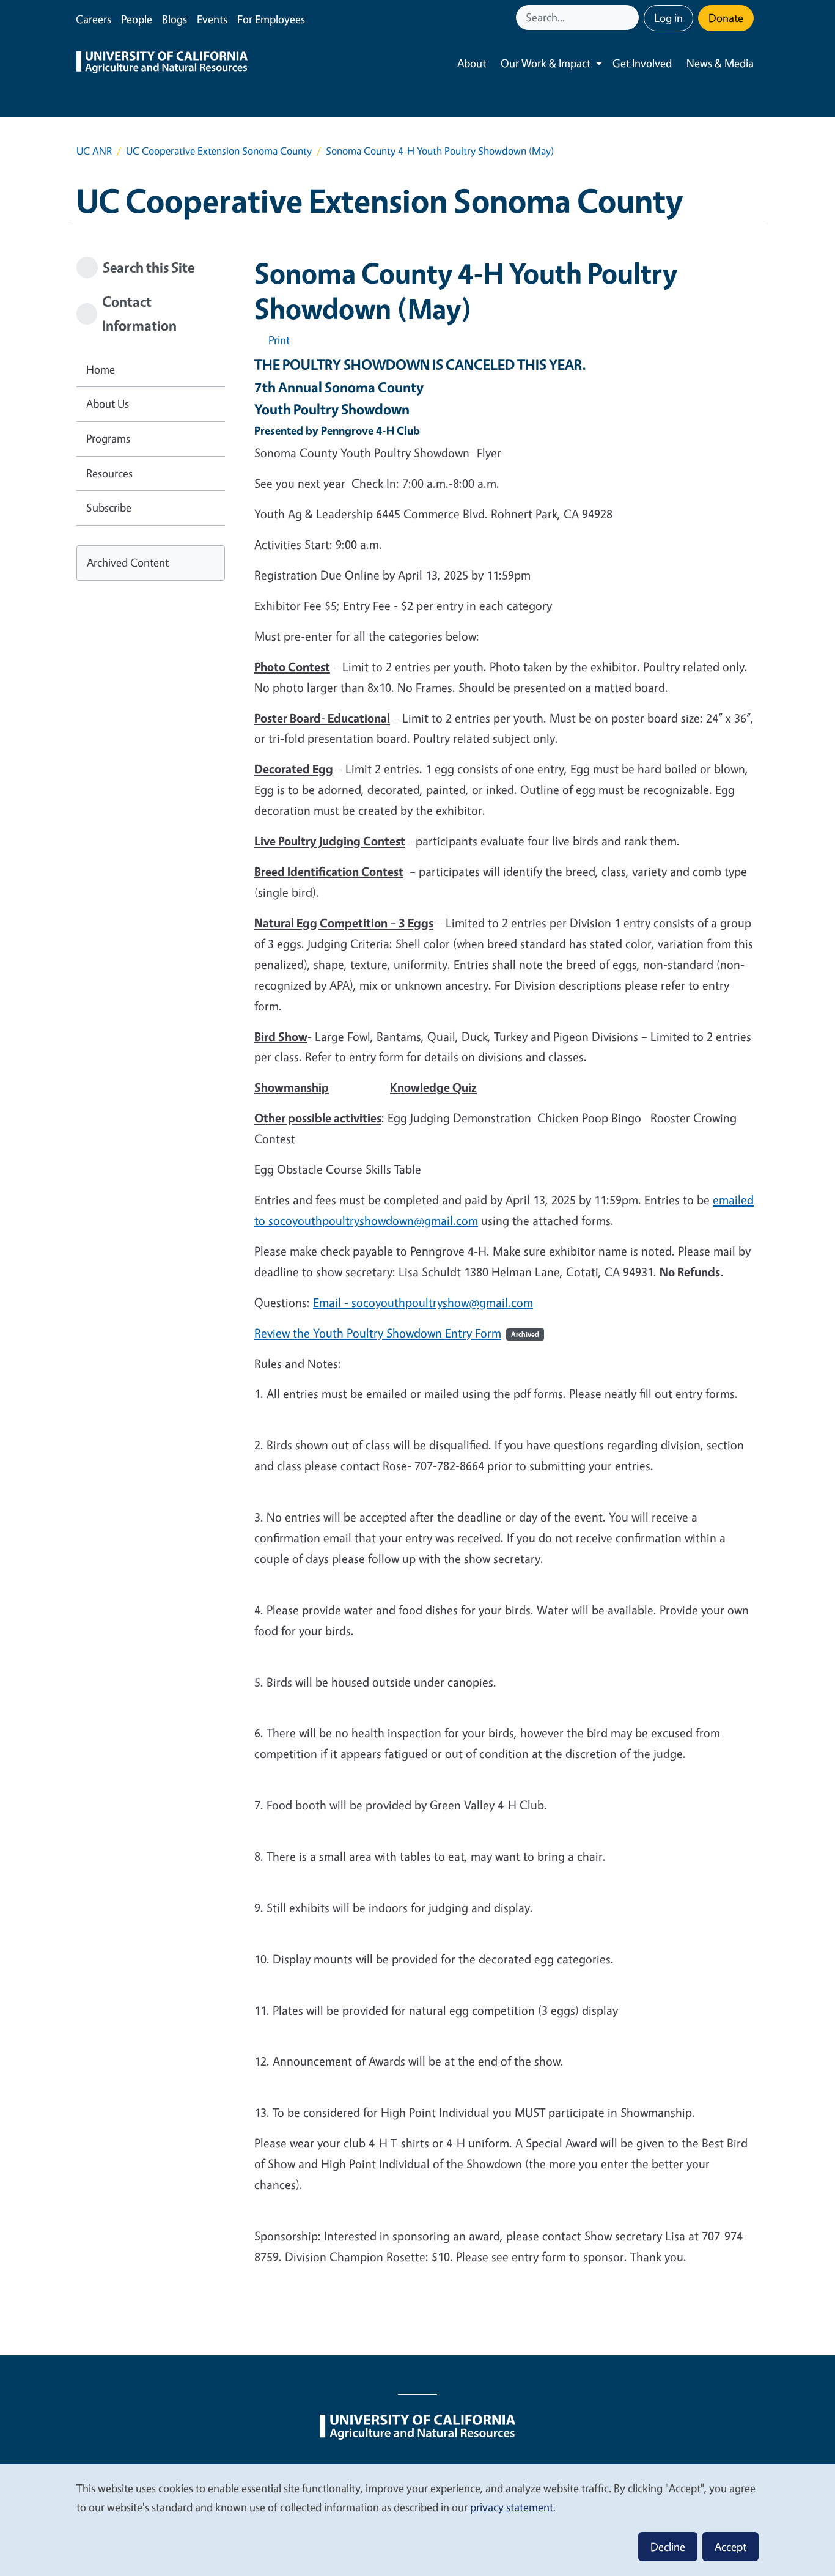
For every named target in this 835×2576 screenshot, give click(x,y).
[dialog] (417, 2519)
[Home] (162, 64)
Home (101, 369)
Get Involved (642, 63)
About (472, 63)
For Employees (271, 19)
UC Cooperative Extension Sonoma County (219, 151)
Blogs (175, 19)
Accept (730, 2547)
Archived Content (128, 562)
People (137, 19)
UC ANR (94, 151)
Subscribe (109, 507)
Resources (109, 473)
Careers (94, 19)
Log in (668, 18)
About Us (108, 403)
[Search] (631, 17)
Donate (726, 18)
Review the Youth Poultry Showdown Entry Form (397, 1333)
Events (212, 19)
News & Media (720, 63)
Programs (108, 438)
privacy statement (512, 2507)
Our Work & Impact (546, 63)
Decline (668, 2547)
